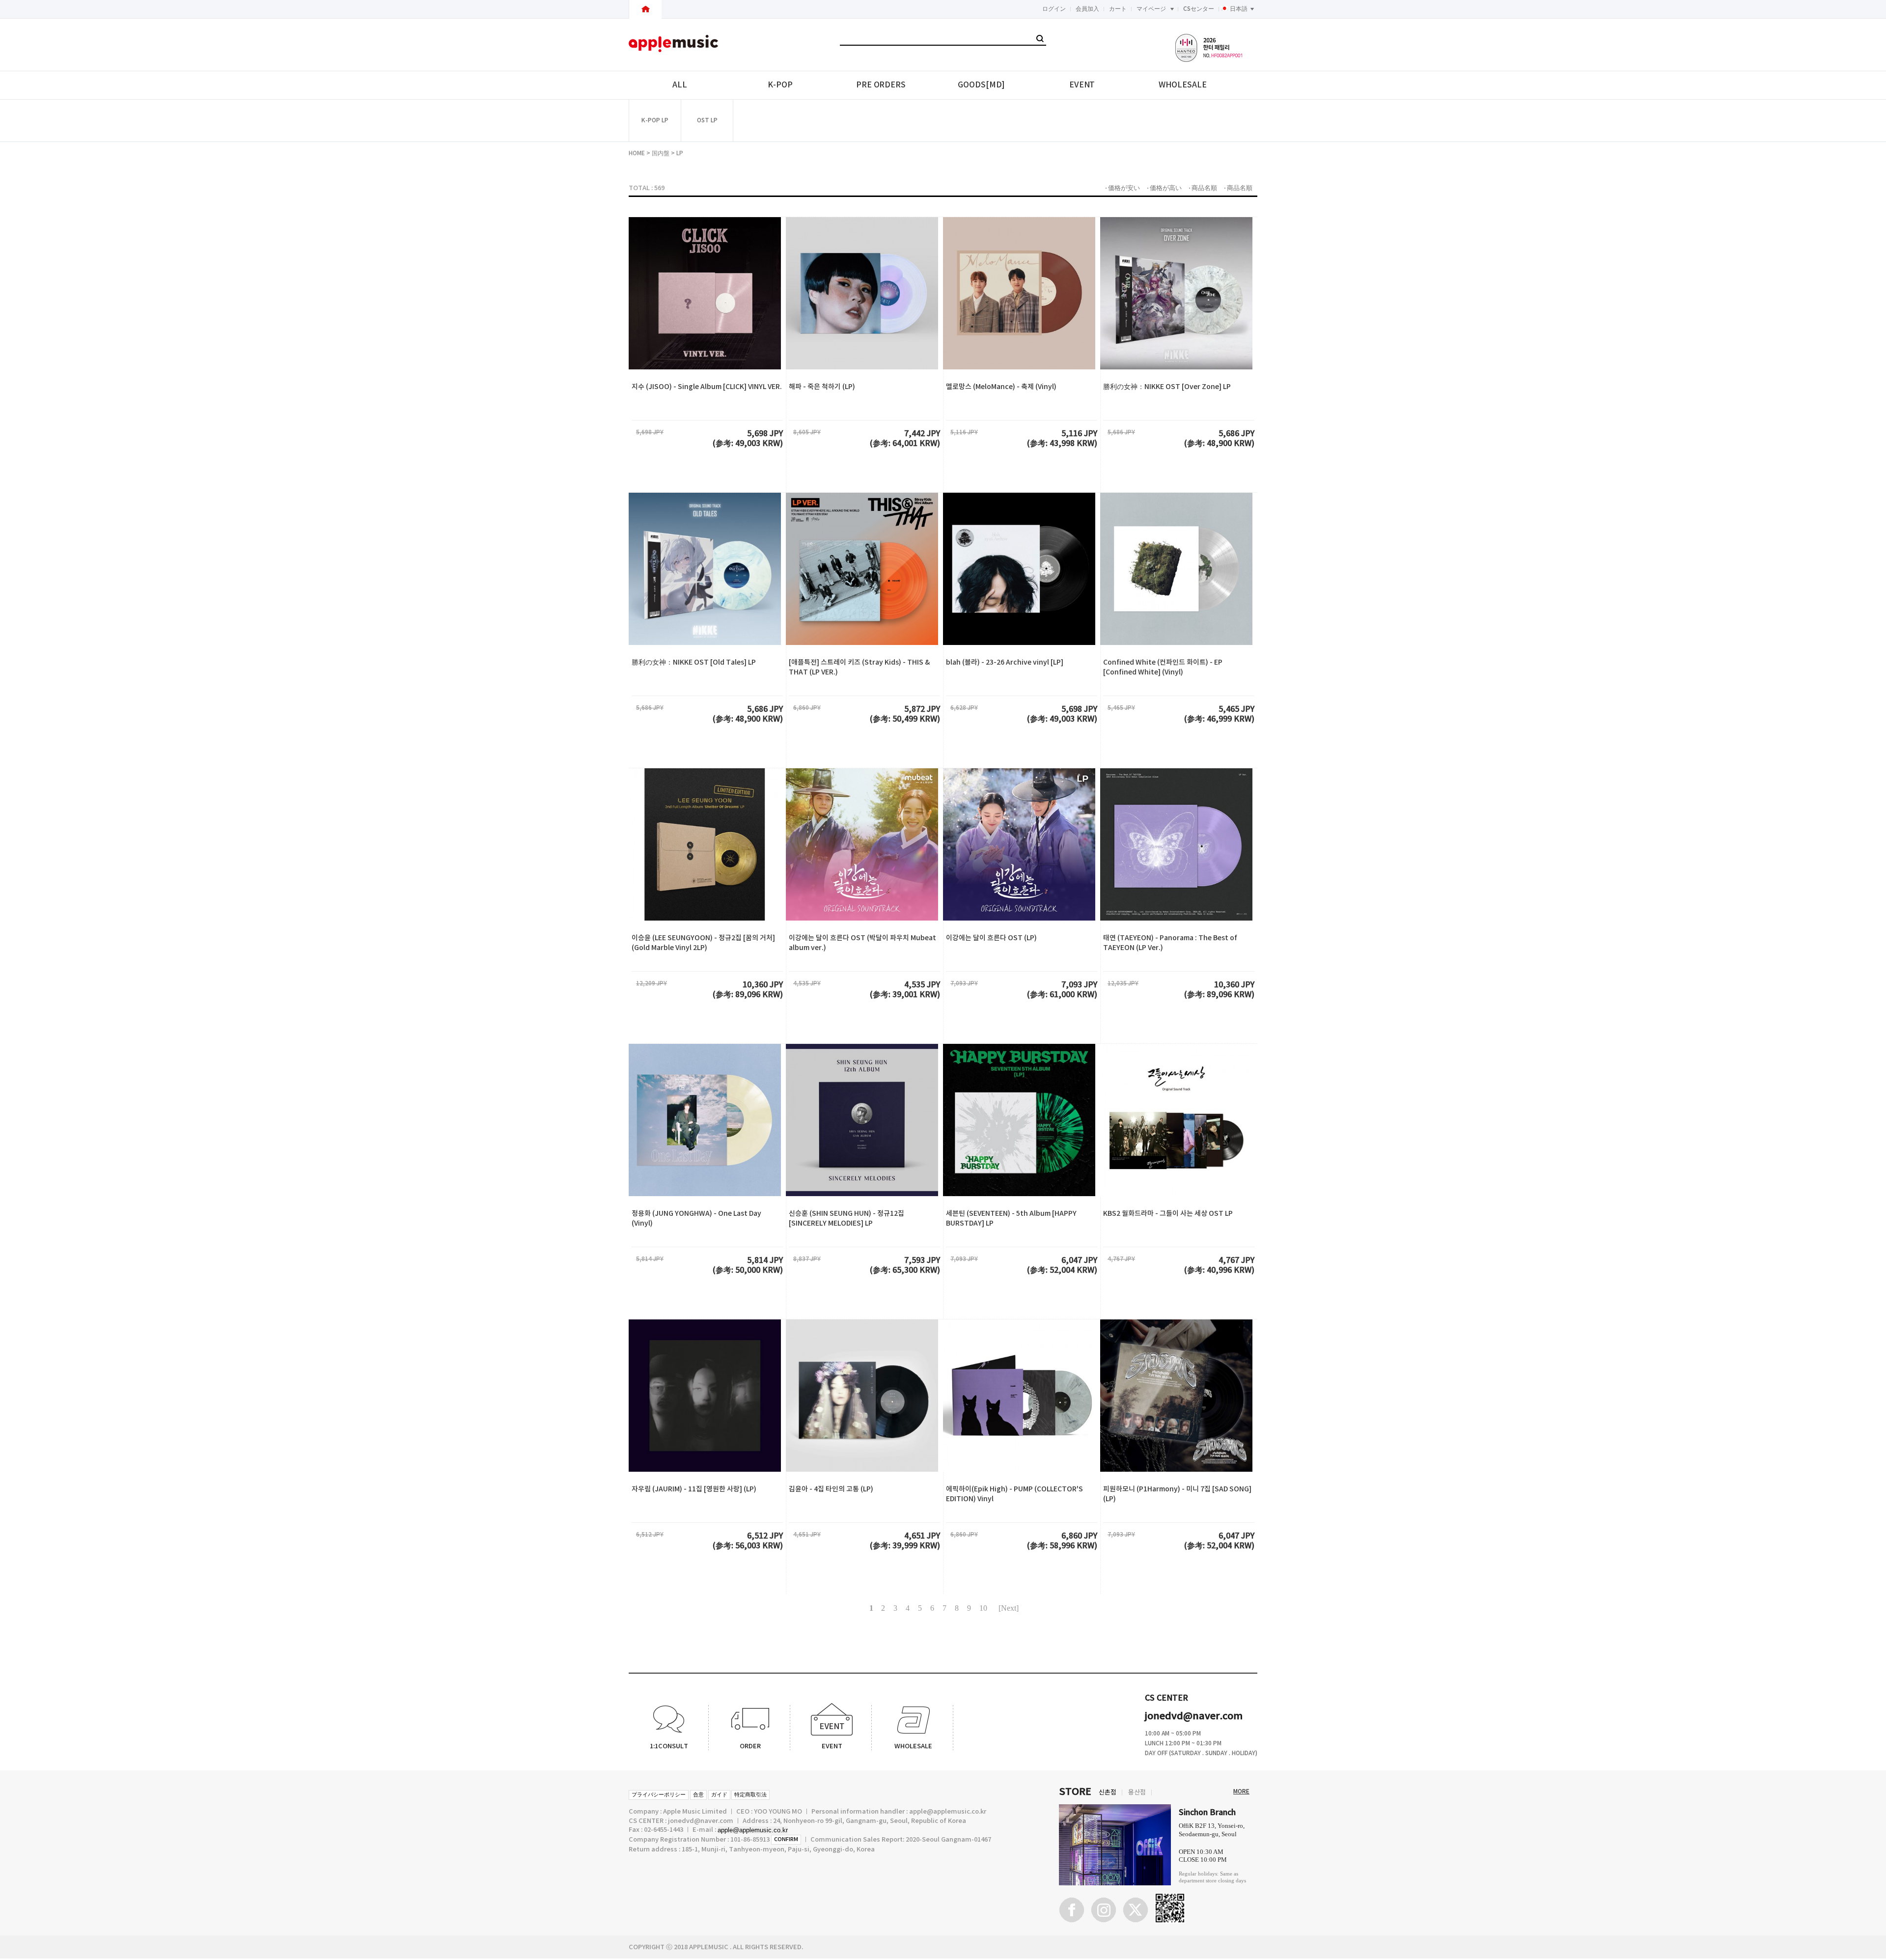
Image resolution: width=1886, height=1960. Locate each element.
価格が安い (1124, 188)
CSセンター (1199, 9)
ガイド (719, 1795)
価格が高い (1166, 188)
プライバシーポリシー (659, 1795)
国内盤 (661, 153)
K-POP (780, 85)
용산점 (1137, 1792)
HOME (637, 153)
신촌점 (1108, 1792)
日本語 (1239, 9)
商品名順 (1204, 188)
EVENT (1082, 85)
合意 (698, 1795)
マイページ (1151, 9)
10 (983, 1608)
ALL (680, 85)
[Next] (1009, 1608)
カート (1118, 9)
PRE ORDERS (881, 85)
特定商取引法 (750, 1795)
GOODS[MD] (981, 85)
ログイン (1054, 9)
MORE (1241, 1792)
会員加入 (1087, 9)
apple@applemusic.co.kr (753, 1830)
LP (680, 153)
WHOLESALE (1182, 85)
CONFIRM (786, 1839)
